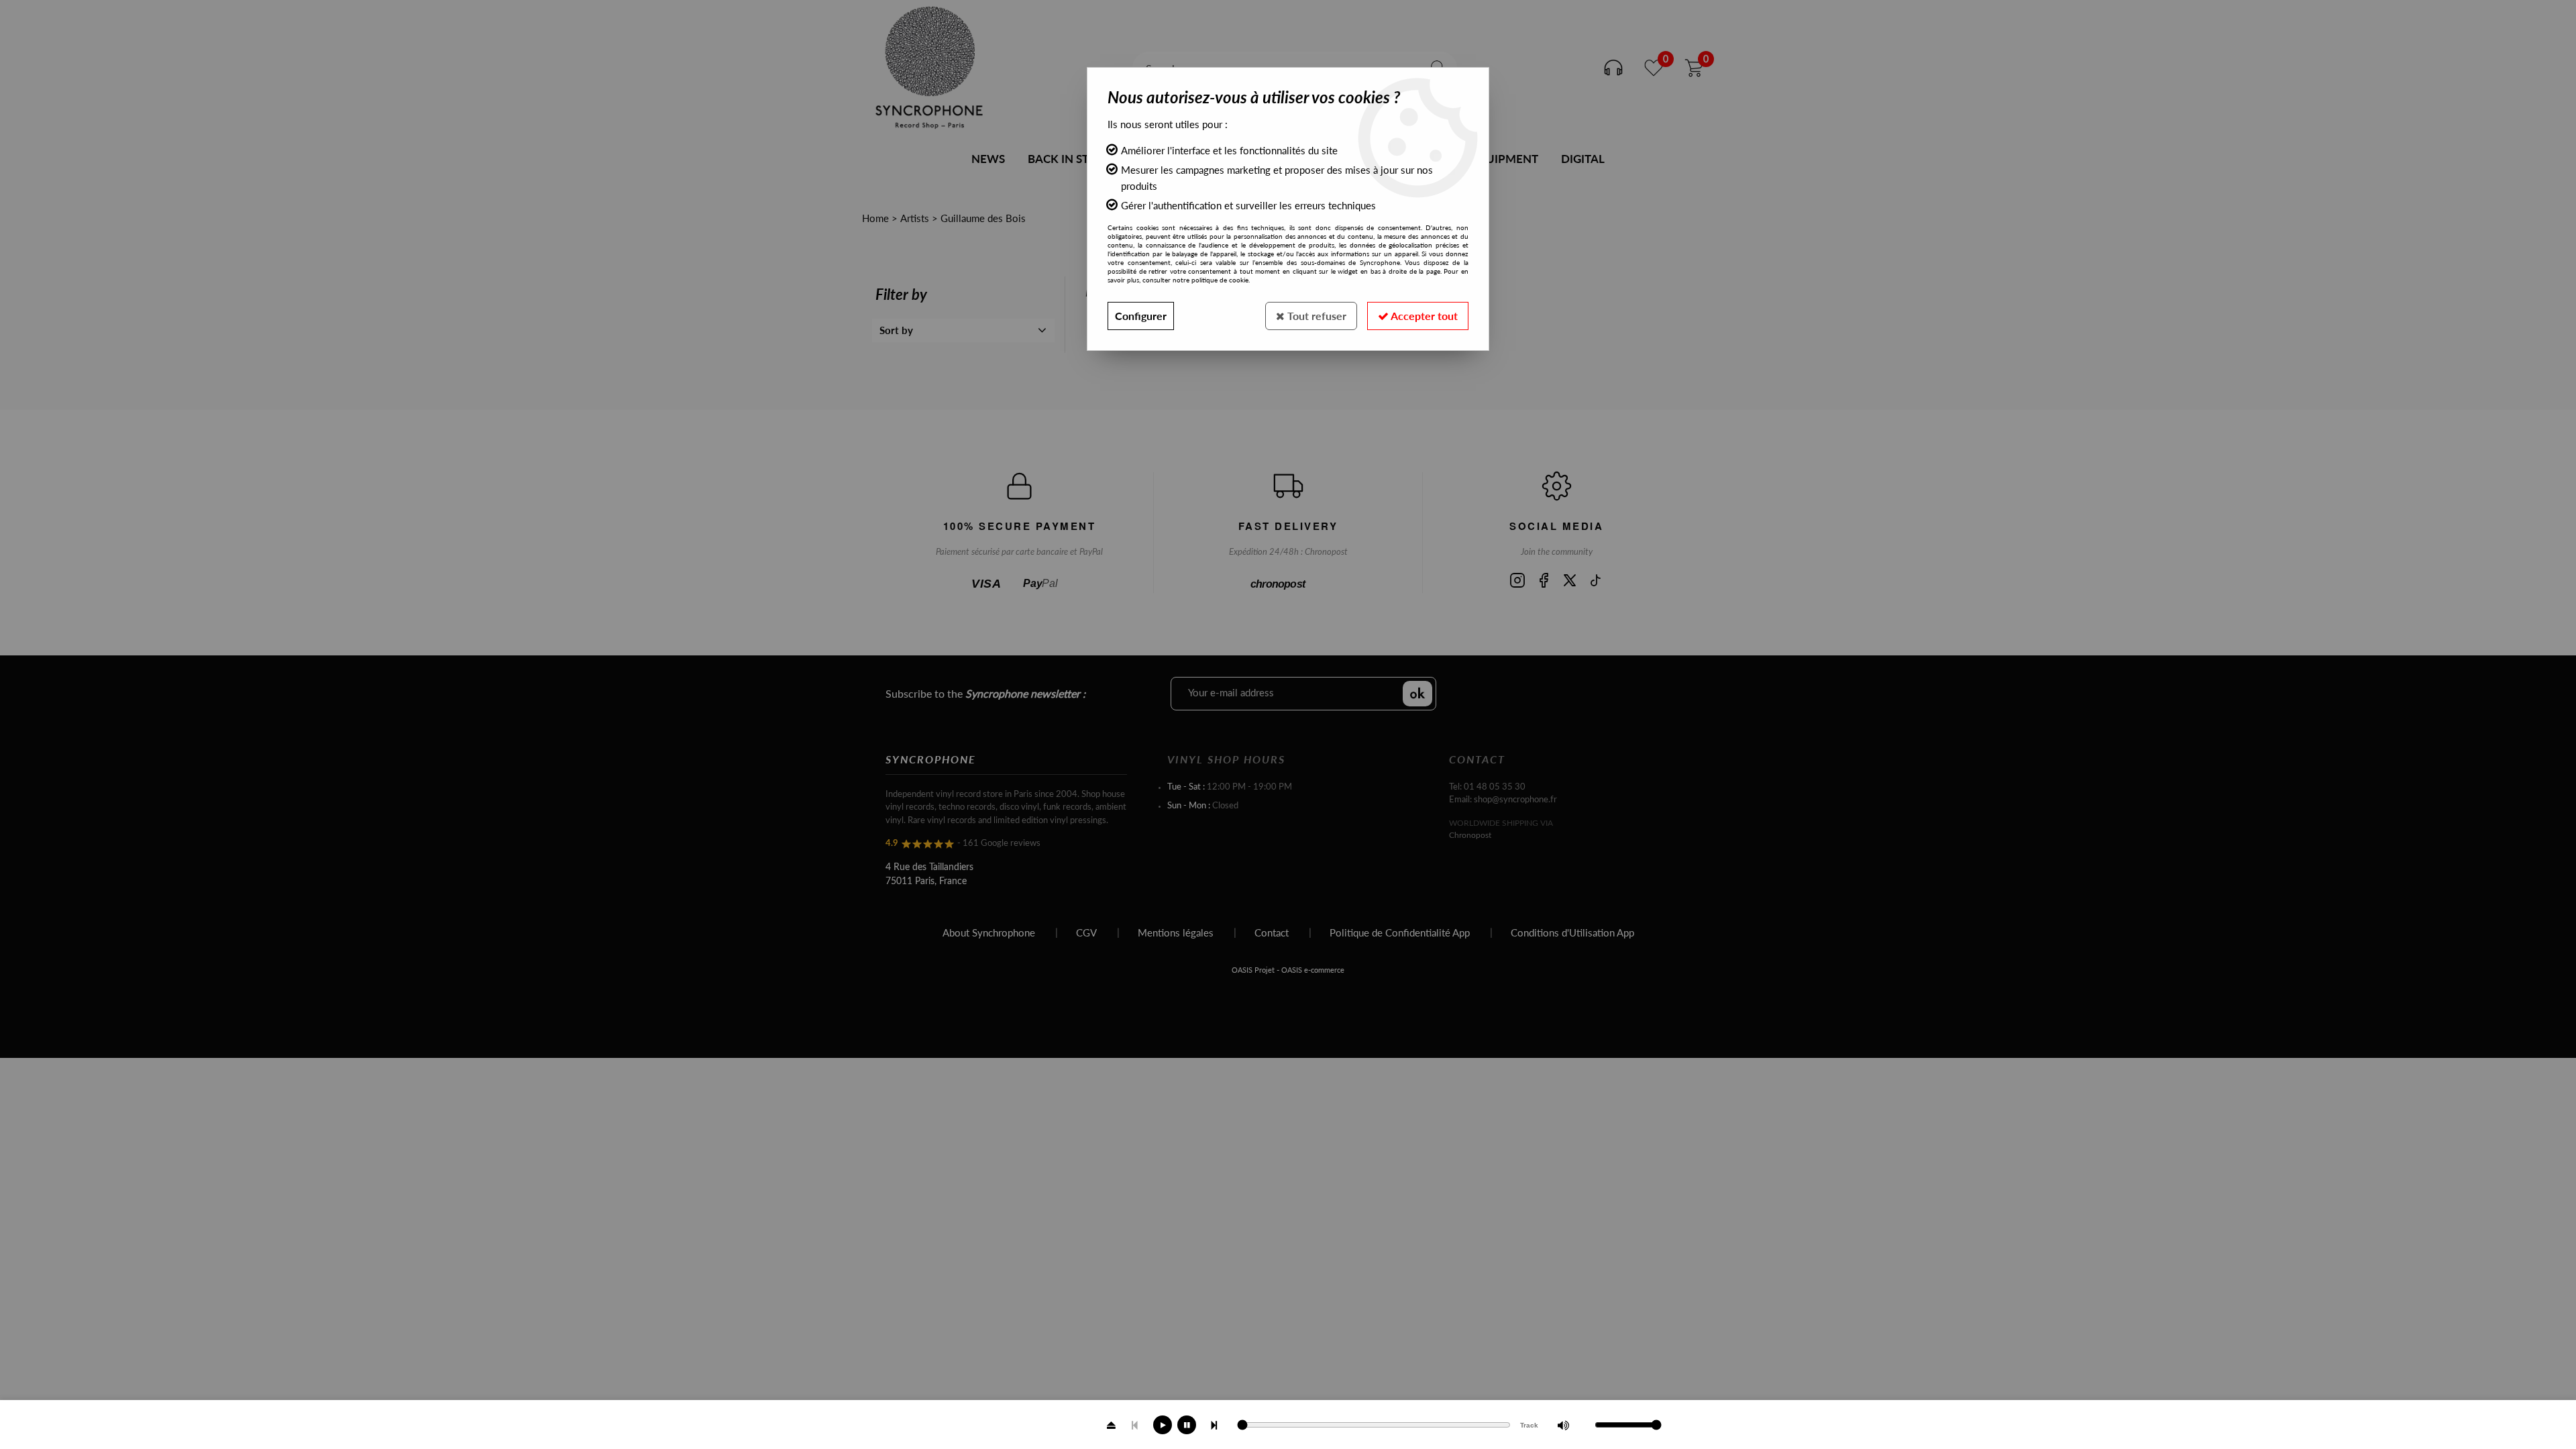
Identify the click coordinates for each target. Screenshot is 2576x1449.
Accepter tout (1423, 316)
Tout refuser (1316, 316)
